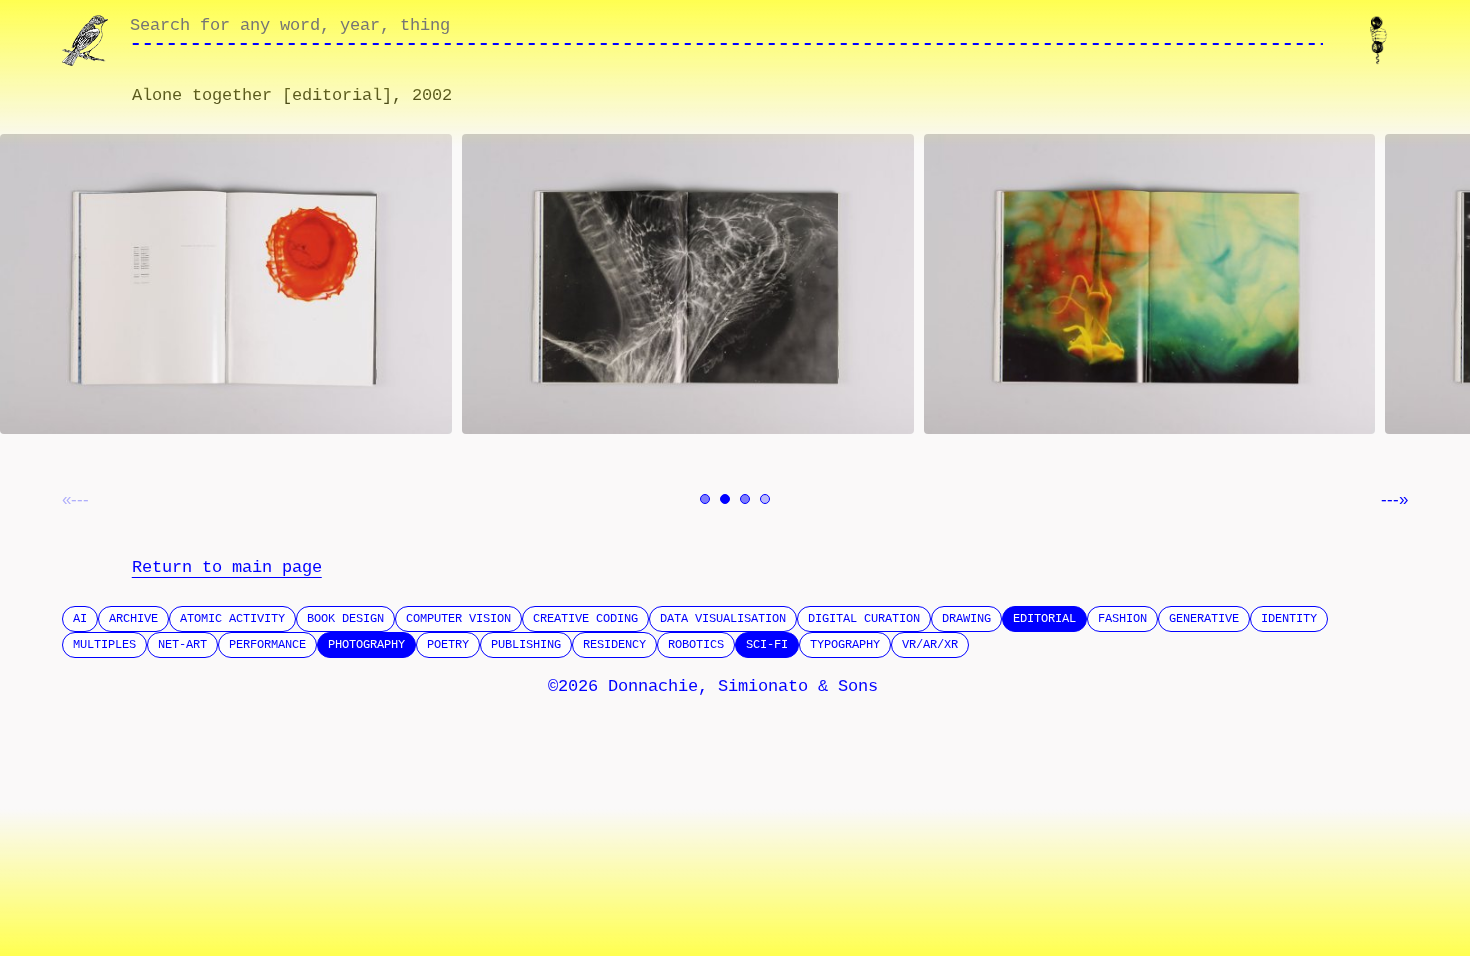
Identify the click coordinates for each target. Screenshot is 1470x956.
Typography (845, 645)
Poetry (448, 645)
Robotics (696, 645)
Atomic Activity (232, 619)
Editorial (1044, 619)
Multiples (104, 645)
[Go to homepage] (87, 40)
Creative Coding (585, 619)
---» (1394, 499)
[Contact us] (1382, 40)
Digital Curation (864, 619)
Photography (366, 645)
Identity (1289, 619)
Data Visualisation (723, 619)
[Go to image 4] (765, 499)
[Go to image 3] (745, 499)
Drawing (966, 619)
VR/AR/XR (930, 645)
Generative (1204, 619)
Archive (133, 619)
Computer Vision (458, 619)
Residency (614, 645)
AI (80, 619)
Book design (345, 619)
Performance (267, 645)
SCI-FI (767, 645)
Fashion (1122, 619)
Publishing (526, 645)
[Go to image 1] (705, 499)
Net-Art (182, 645)
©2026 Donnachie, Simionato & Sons (713, 686)
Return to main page (227, 567)
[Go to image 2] (725, 499)
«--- (75, 499)
